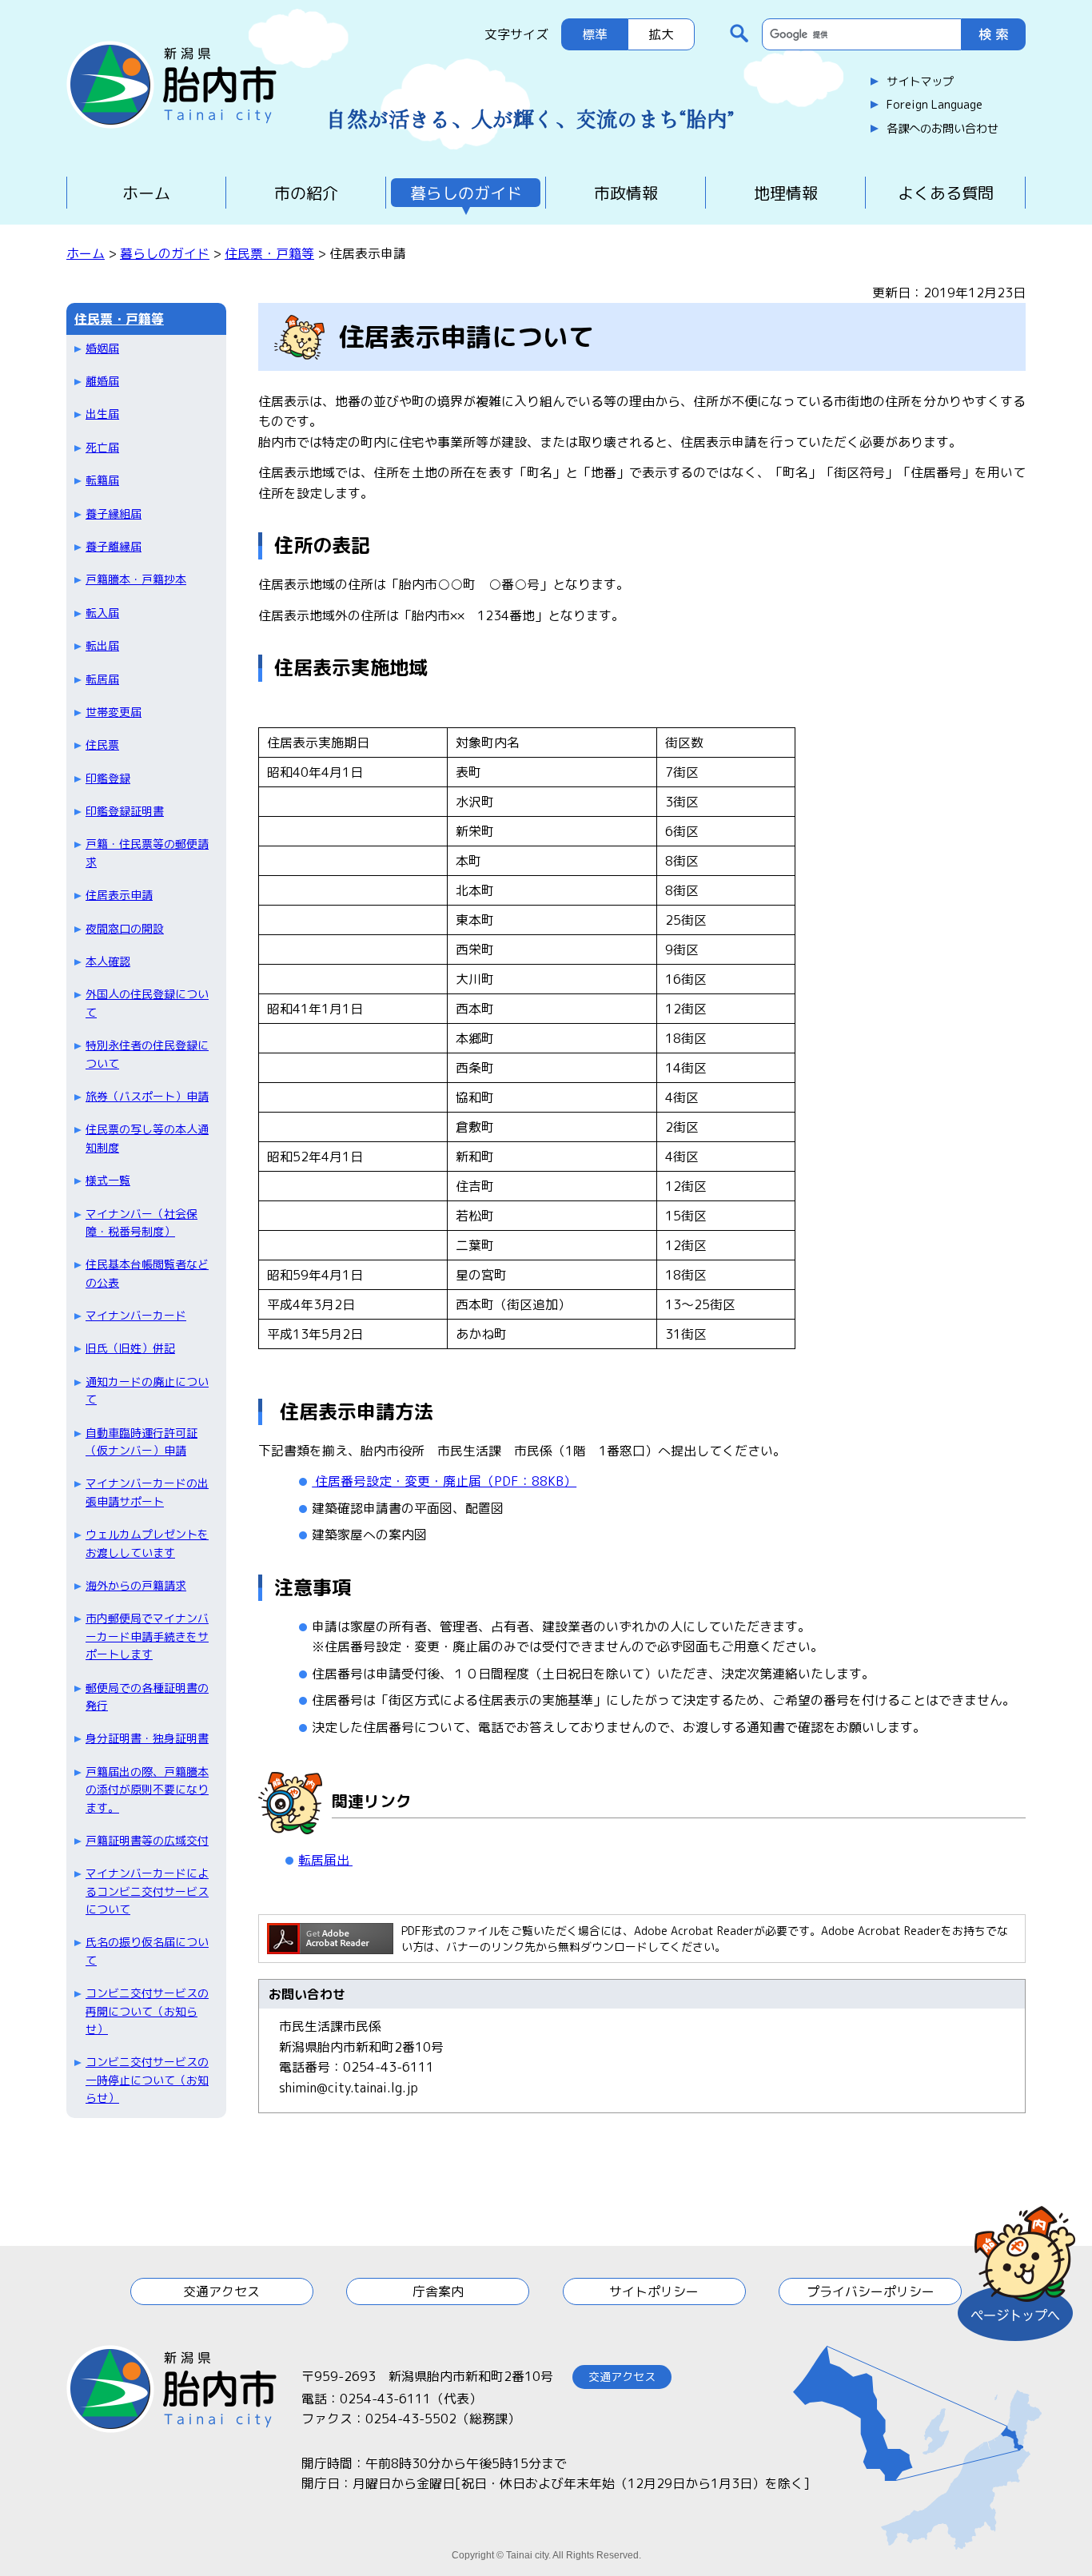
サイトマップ (920, 82)
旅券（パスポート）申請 (147, 1096)
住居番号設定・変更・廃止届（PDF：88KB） (444, 1481)
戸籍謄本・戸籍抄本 (136, 579)
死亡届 (102, 447)
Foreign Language (935, 105)
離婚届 (102, 381)
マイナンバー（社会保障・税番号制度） (141, 1222)
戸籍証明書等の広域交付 (147, 1840)
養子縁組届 (114, 514)
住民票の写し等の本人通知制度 (147, 1138)
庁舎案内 (438, 2291)
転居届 (102, 679)
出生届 (102, 414)
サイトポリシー (654, 2291)
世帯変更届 (114, 712)
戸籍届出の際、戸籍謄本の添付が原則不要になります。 (147, 1790)
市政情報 (626, 193)
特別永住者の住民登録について (147, 1054)
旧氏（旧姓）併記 (130, 1348)
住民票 (102, 745)
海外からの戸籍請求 (136, 1585)
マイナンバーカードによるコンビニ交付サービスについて (147, 1891)
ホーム (146, 193)
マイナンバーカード (136, 1315)
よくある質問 (946, 193)
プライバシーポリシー (871, 2291)
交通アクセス (221, 2291)
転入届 (102, 613)
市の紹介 (306, 193)
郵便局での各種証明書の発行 (147, 1696)
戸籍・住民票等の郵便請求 (147, 852)
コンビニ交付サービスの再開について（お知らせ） (147, 2011)
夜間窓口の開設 (125, 928)
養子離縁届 (114, 546)
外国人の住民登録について (147, 1003)
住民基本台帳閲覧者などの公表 (147, 1273)
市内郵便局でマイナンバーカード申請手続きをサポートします (147, 1636)
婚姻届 (102, 348)
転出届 (102, 645)
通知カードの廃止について (147, 1390)
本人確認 (108, 961)
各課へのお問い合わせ (943, 129)
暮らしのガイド (466, 193)
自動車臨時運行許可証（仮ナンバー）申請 (141, 1441)
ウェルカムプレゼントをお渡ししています (147, 1543)
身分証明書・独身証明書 (147, 1738)
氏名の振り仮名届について (147, 1951)
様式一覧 (108, 1180)
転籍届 (102, 480)
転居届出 (325, 1860)
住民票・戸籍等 (269, 253)
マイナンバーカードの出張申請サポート (147, 1492)
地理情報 (786, 193)
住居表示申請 (119, 895)
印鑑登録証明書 (125, 811)
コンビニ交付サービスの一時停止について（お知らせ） (147, 2080)
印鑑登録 (108, 778)
